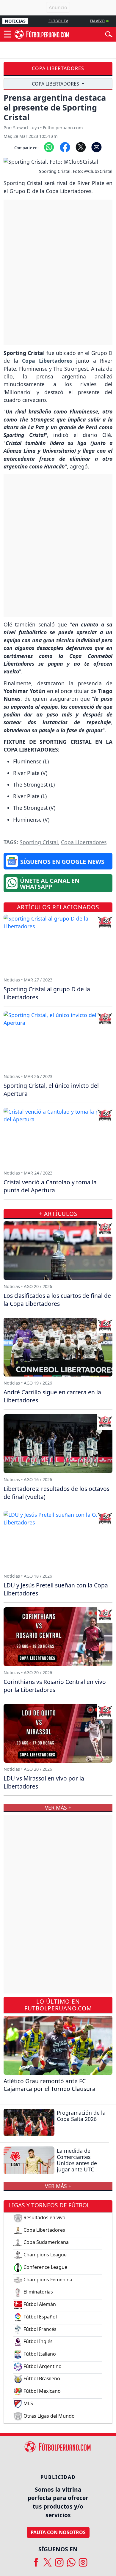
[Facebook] (36, 2560)
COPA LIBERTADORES (56, 84)
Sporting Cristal (39, 842)
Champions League (44, 2255)
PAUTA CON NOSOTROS (58, 2532)
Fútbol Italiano (39, 2354)
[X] (48, 2560)
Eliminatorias (38, 2292)
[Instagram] (59, 2560)
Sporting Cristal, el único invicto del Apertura (51, 1090)
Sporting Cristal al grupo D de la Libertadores (47, 993)
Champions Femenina (47, 2280)
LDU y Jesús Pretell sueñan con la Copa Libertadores (56, 1589)
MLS (28, 2403)
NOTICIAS (15, 21)
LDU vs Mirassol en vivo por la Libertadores (44, 1782)
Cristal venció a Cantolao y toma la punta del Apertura (50, 1186)
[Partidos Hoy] (83, 2560)
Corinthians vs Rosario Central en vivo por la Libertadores (55, 1686)
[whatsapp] (71, 2560)
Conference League (45, 2267)
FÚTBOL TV (58, 21)
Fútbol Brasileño (41, 2378)
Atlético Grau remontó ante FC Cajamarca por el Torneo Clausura (50, 2085)
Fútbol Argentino (42, 2366)
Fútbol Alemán (39, 2304)
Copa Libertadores (58, 68)
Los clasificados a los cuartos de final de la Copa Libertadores (57, 1300)
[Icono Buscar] (109, 34)
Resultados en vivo (44, 2217)
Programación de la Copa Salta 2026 (81, 2116)
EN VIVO (97, 21)
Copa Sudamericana (46, 2242)
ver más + (58, 2186)
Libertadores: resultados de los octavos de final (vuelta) (57, 1493)
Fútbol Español (40, 2317)
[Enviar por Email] (97, 147)
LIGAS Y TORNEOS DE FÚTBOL (49, 2205)
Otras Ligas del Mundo (48, 2416)
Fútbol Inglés (37, 2341)
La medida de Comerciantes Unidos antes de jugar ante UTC (77, 2160)
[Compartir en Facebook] (65, 147)
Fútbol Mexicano (41, 2391)
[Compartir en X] (81, 147)
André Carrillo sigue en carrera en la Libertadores (52, 1396)
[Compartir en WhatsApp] (49, 147)
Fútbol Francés (39, 2329)
